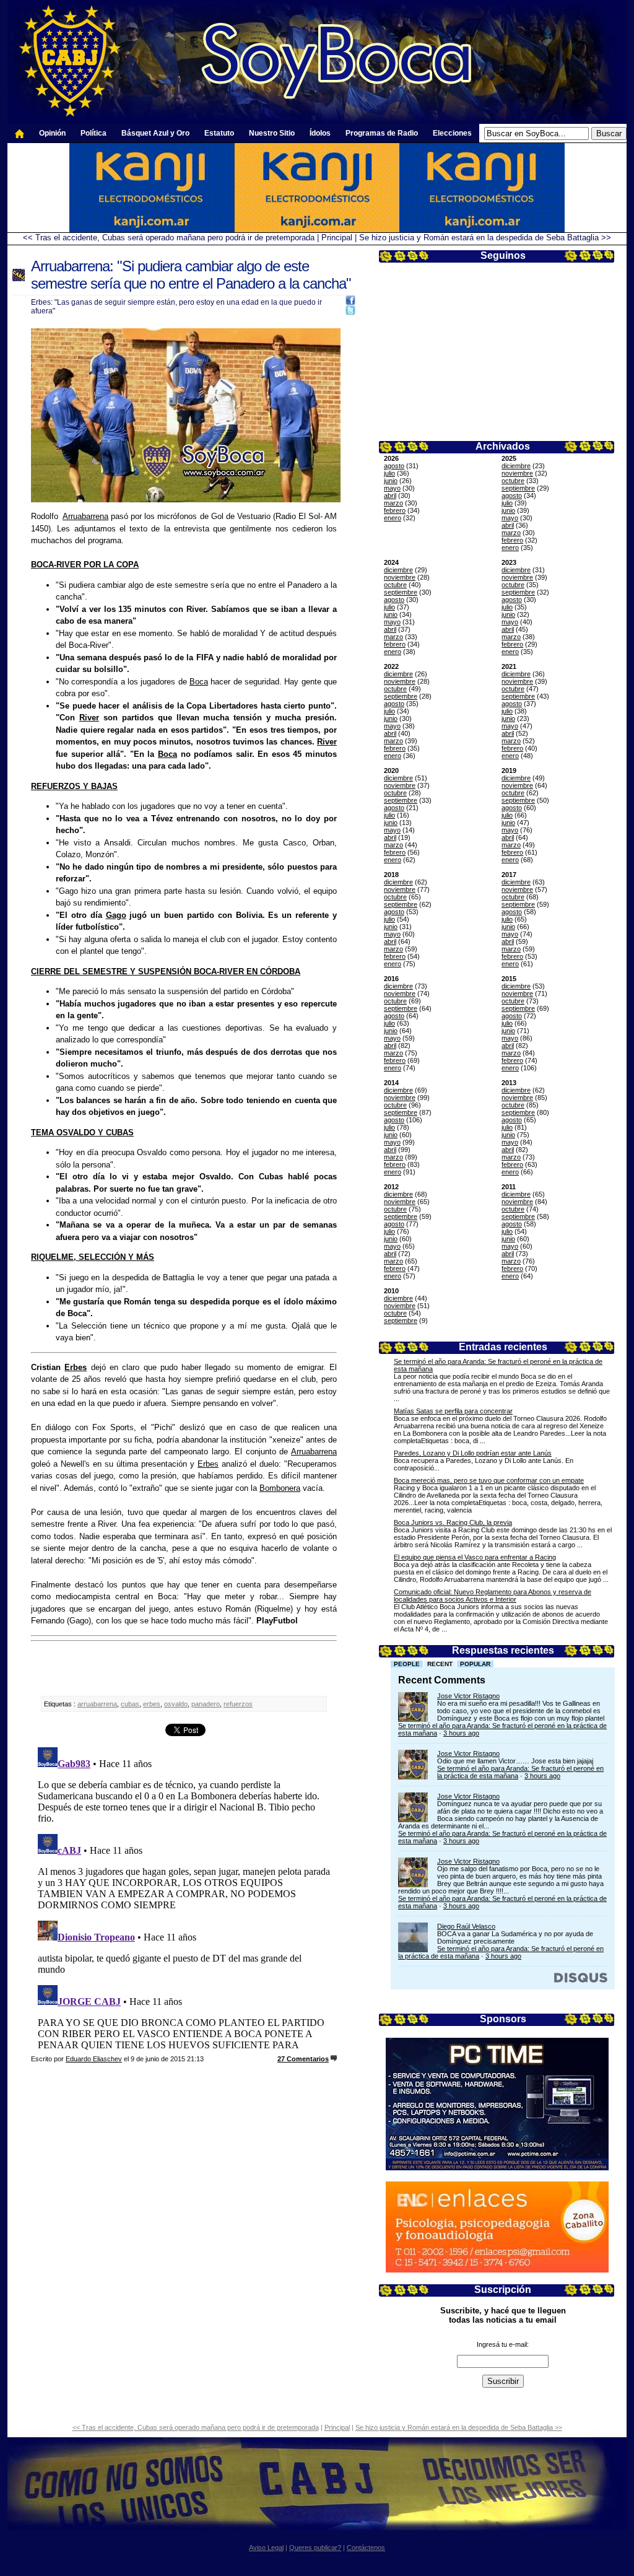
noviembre (517, 473)
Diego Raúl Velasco (466, 1926)
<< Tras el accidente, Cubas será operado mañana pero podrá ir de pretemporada (169, 238)
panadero (206, 1704)
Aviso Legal (266, 2548)
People (407, 1664)
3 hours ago (461, 1733)
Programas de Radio (382, 133)
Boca (199, 682)
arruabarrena (97, 1704)
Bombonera (280, 1488)
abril (390, 496)
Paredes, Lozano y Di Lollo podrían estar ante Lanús (473, 1453)
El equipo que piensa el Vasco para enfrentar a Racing (475, 1557)
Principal (337, 238)
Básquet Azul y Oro (155, 133)
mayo (392, 488)
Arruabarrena (85, 516)
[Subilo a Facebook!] (350, 303)
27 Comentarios (303, 2059)
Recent (440, 1664)
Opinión (52, 133)
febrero (395, 510)
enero (393, 518)
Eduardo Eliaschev (94, 2059)
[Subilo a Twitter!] (350, 312)
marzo (393, 503)
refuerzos (238, 1704)
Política (93, 133)
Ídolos (320, 133)
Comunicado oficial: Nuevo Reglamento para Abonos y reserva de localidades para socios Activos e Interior (493, 1596)
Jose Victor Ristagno (468, 1696)
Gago (116, 915)
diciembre (516, 466)
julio (389, 473)
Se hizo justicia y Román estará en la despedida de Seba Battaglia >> (485, 238)
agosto (394, 466)
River (89, 718)
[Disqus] (184, 1897)
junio (391, 481)
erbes (152, 1704)
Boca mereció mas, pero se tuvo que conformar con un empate (489, 1480)
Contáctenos (366, 2548)
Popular (475, 1664)
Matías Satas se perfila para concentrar (453, 1411)
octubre (513, 481)
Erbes (76, 1367)
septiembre (518, 488)
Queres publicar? (315, 2548)
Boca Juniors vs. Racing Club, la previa (453, 1522)
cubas (130, 1704)
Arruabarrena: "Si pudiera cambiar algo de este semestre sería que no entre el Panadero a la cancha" (191, 275)
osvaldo (176, 1704)
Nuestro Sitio (272, 133)
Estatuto (219, 133)
